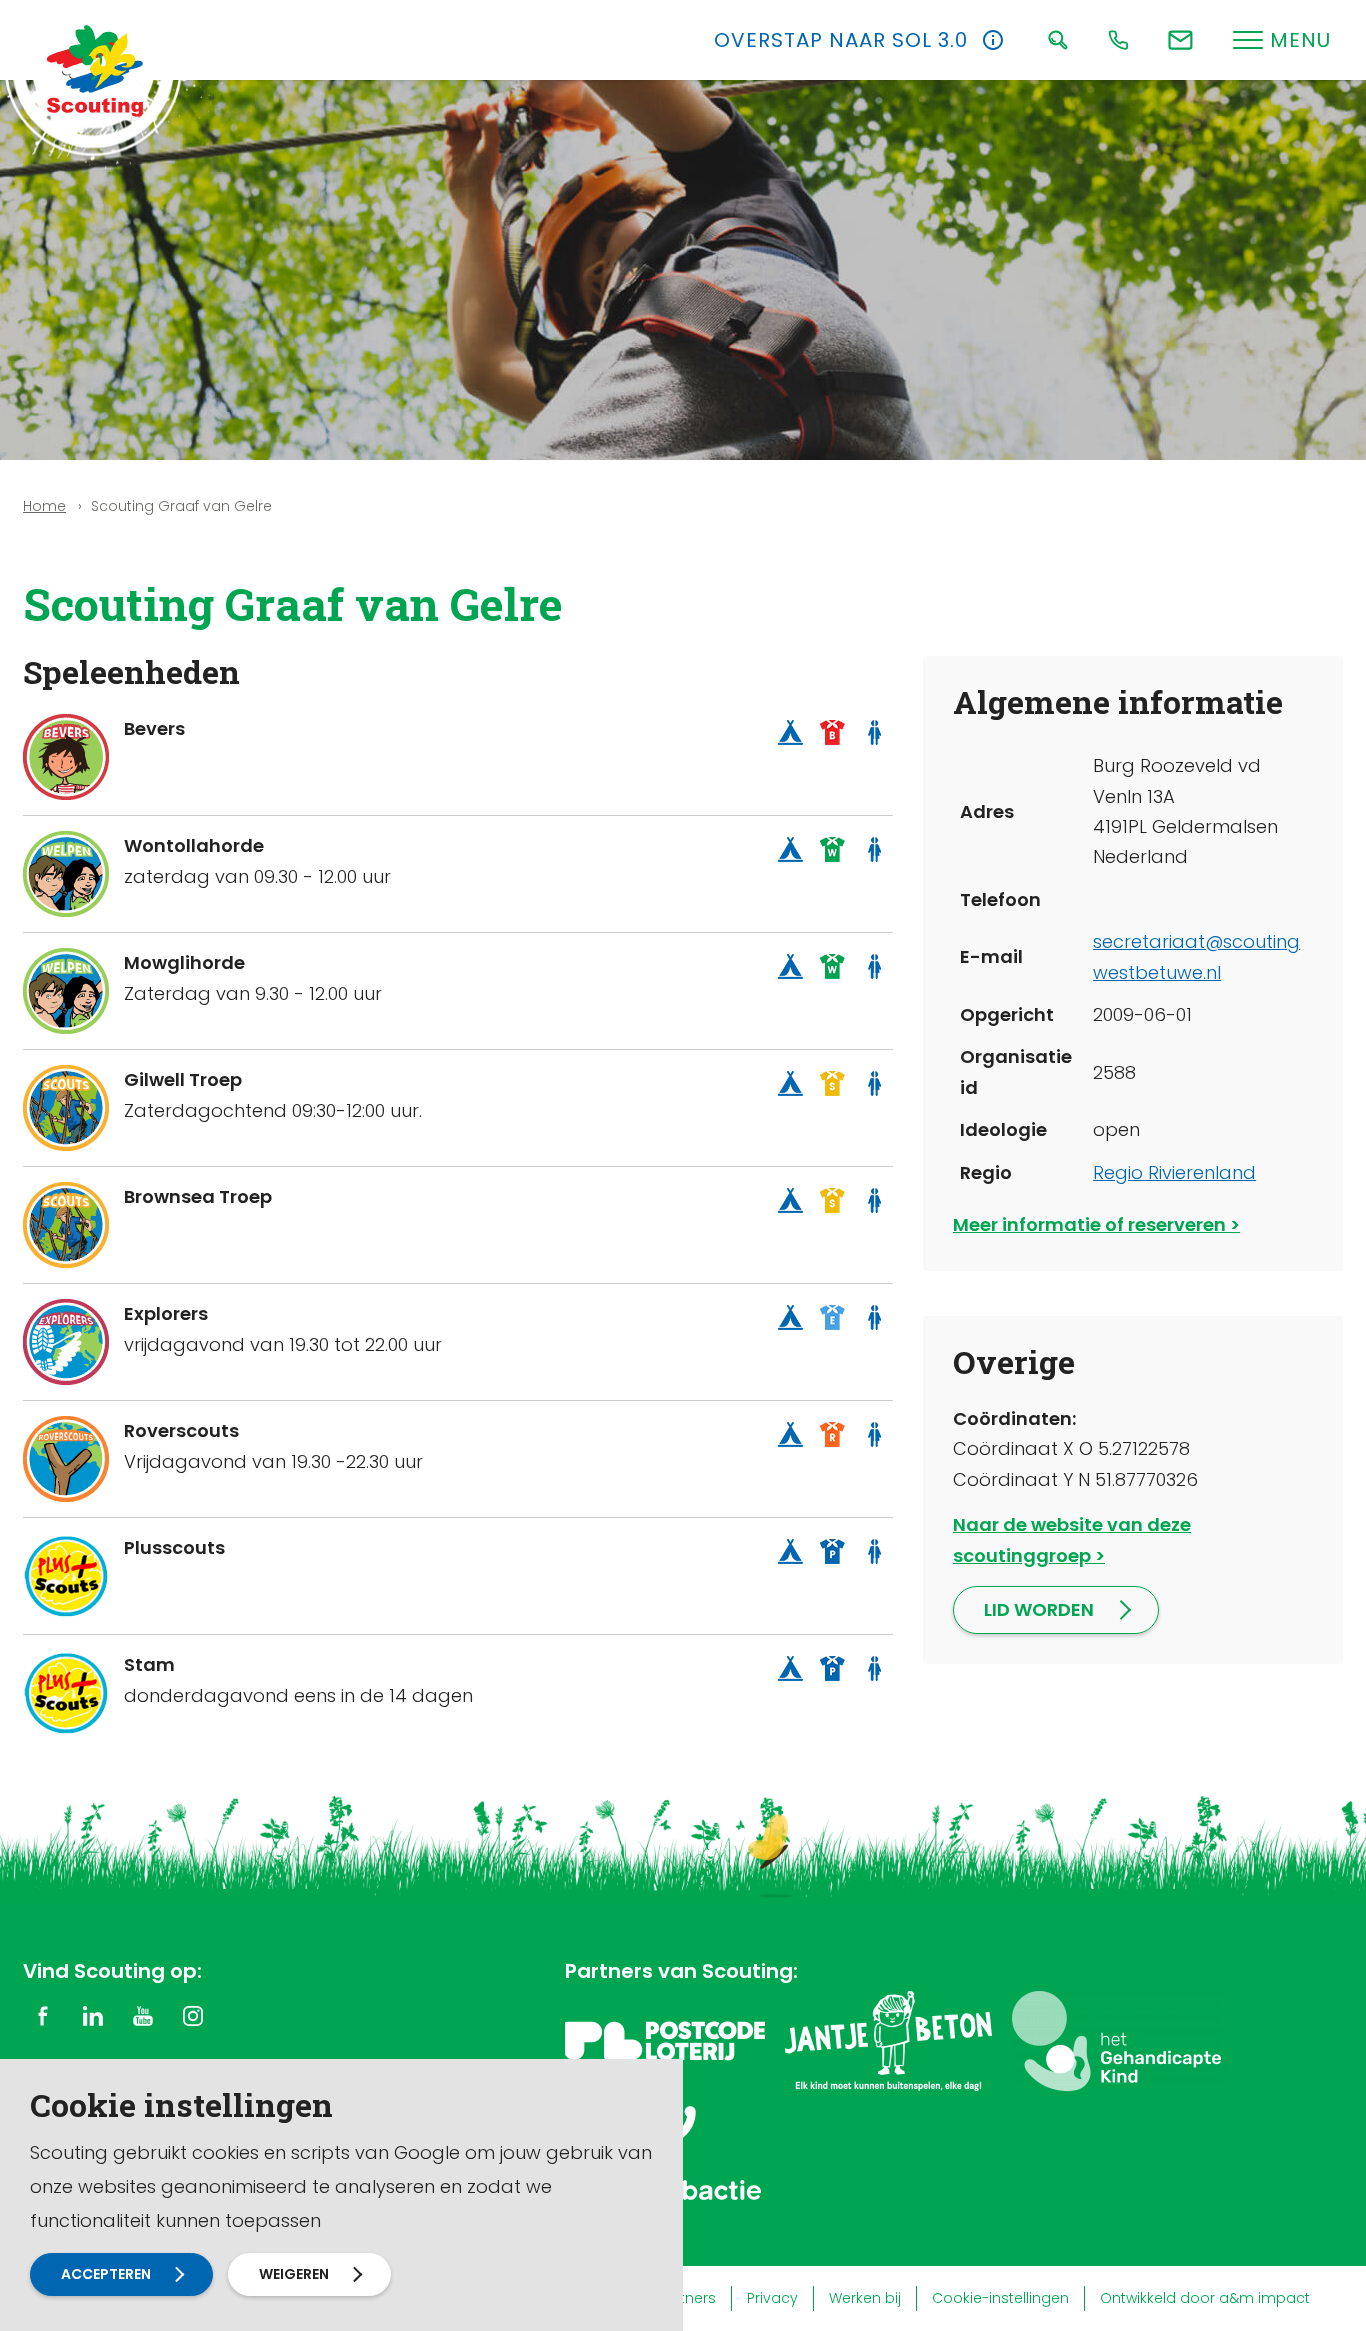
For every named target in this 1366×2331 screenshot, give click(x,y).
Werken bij (865, 2298)
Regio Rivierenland (1174, 1172)
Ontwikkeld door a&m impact (1205, 2298)
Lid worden (1039, 1609)
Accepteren (106, 2274)
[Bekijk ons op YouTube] (143, 2015)
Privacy (772, 2298)
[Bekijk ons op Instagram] (193, 2015)
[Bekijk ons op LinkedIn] (93, 2015)
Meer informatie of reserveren (1089, 1224)
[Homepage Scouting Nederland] (95, 70)
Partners (686, 2298)
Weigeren (294, 2274)
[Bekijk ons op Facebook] (43, 2015)
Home (44, 506)
